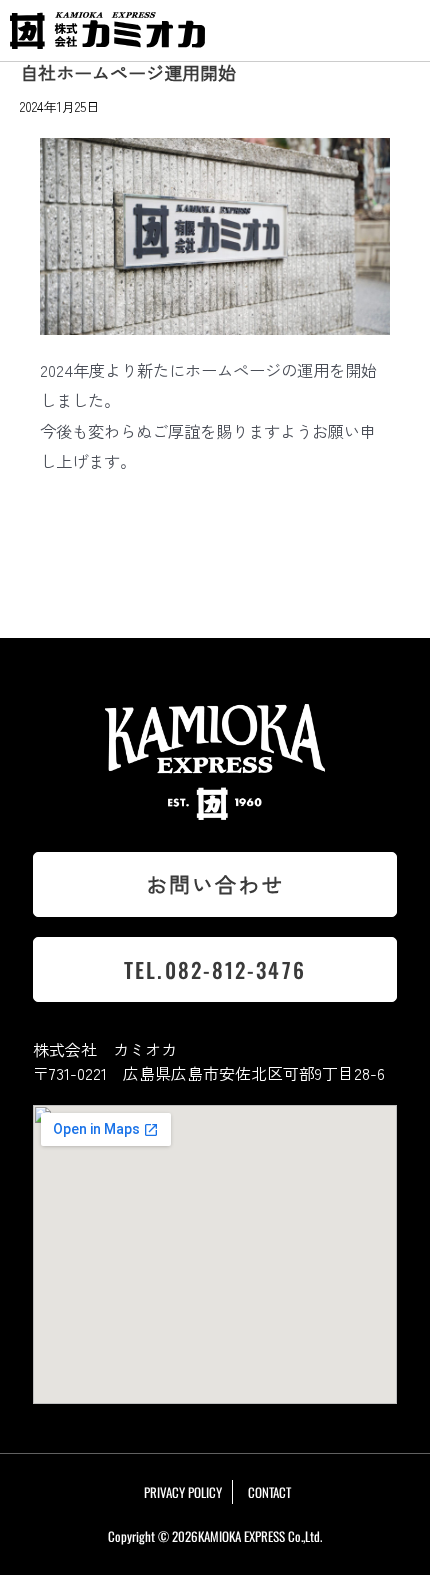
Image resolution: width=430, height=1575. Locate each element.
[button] (400, 30)
